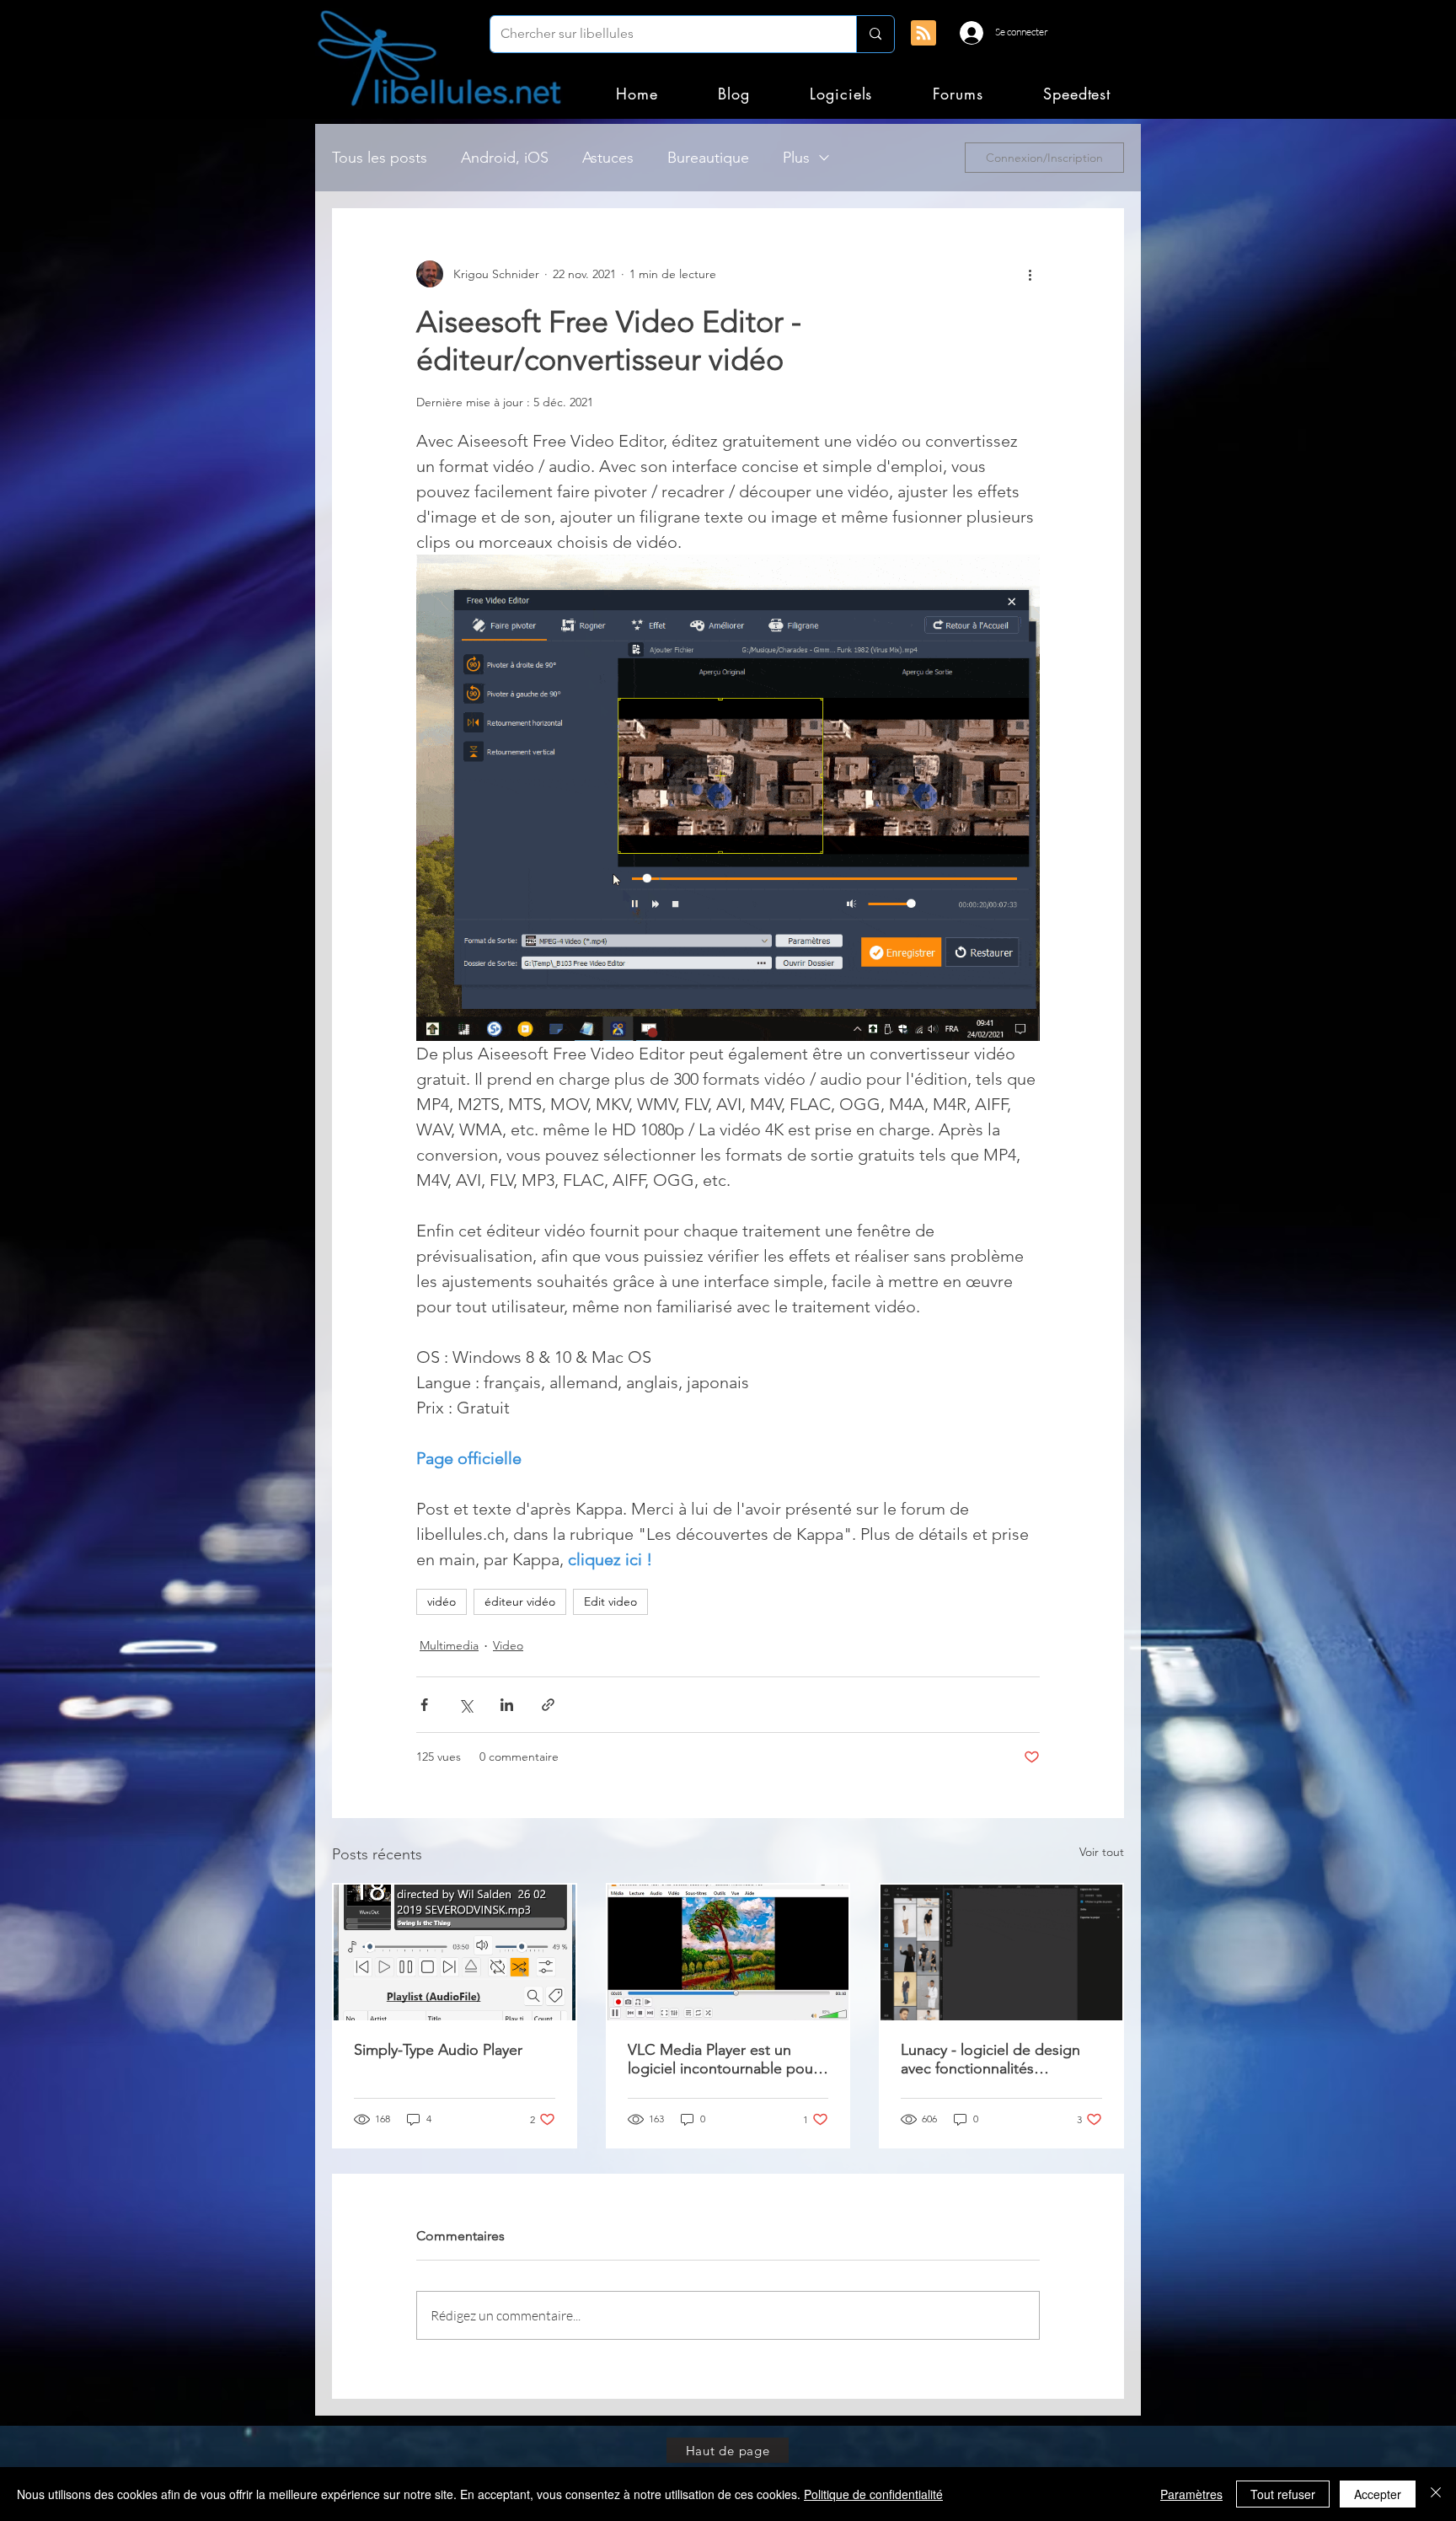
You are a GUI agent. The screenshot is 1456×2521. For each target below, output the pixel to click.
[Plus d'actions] (1030, 274)
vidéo (442, 1601)
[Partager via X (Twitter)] (466, 1705)
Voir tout (1102, 1852)
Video (508, 1645)
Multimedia (449, 1645)
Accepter (1378, 2494)
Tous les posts (380, 158)
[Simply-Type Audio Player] (455, 1952)
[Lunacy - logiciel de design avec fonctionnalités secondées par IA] (1001, 1952)
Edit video (610, 1601)
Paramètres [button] (1191, 2494)
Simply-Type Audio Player (438, 2050)
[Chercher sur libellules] (875, 34)
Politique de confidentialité (873, 2494)
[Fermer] (1436, 2494)
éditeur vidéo (520, 1601)
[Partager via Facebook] (424, 1705)
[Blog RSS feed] (923, 34)
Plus (796, 158)
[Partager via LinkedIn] (507, 1705)
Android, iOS (505, 158)
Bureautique (708, 158)
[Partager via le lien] (548, 1705)
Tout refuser (1283, 2494)
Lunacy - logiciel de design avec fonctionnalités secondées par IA (990, 2059)
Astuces (608, 158)
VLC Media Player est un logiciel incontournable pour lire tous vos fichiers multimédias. (723, 2059)
